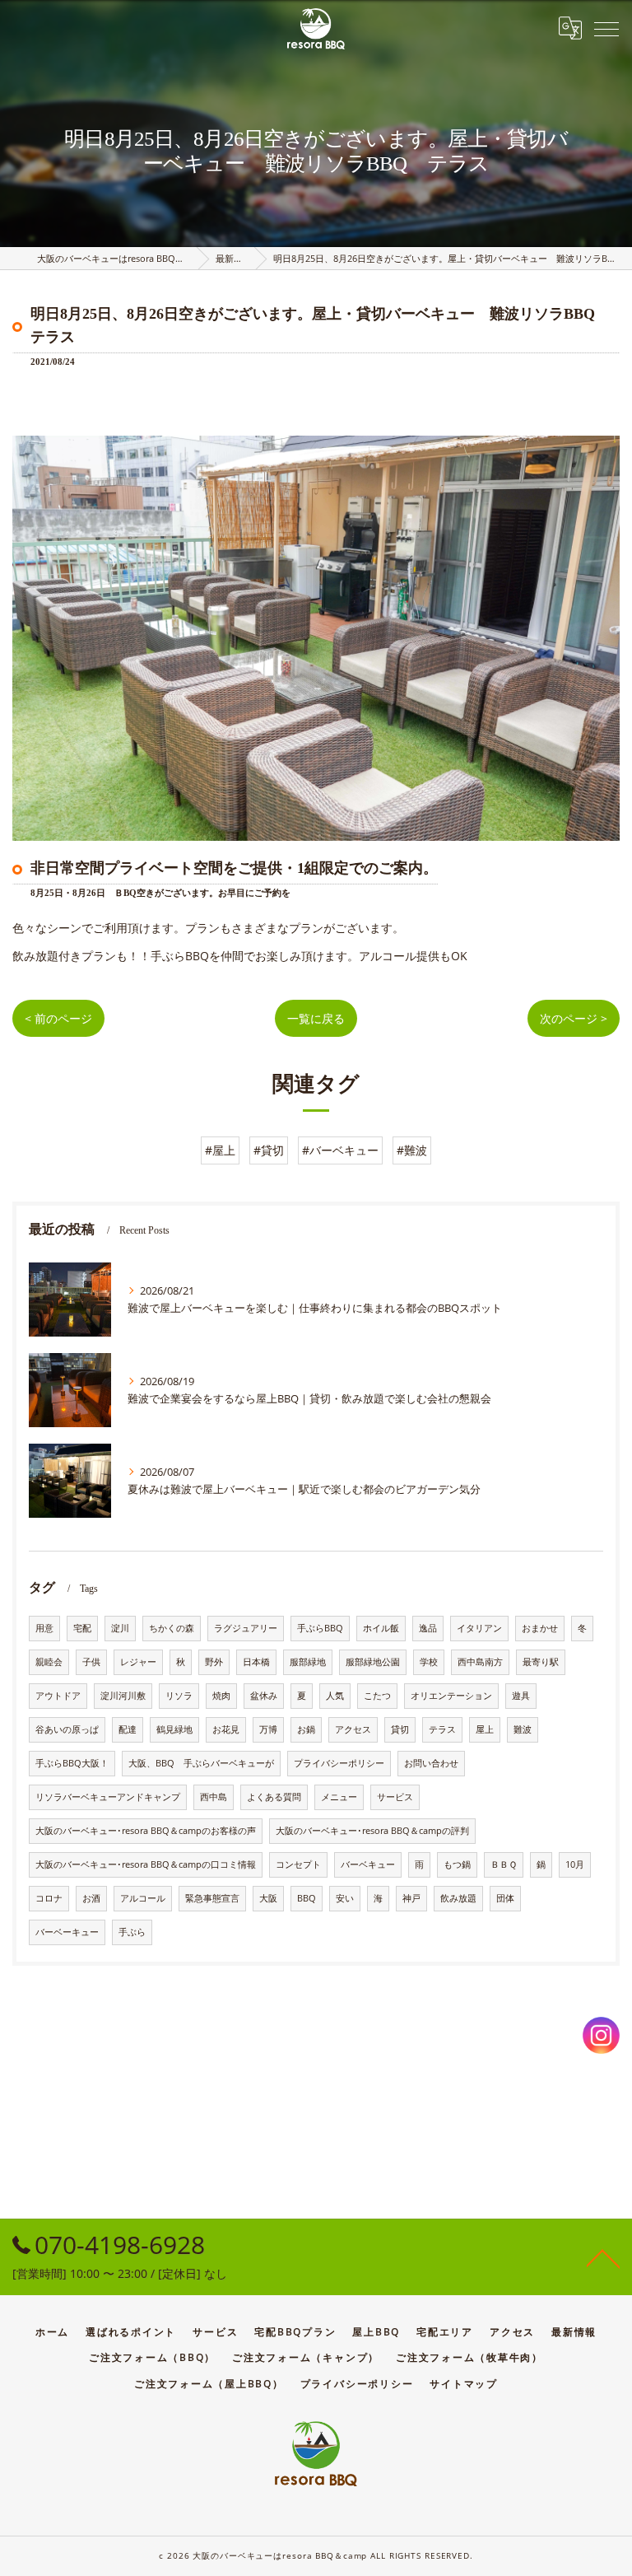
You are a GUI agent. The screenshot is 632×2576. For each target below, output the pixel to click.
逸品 (428, 1628)
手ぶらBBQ (320, 1628)
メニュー (339, 1797)
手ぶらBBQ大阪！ (72, 1763)
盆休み (264, 1696)
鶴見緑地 (174, 1729)
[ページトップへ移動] (603, 2257)
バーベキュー (368, 1864)
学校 (429, 1662)
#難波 (412, 1150)
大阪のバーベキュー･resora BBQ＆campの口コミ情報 (146, 1864)
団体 (505, 1898)
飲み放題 (458, 1898)
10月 (575, 1864)
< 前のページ (58, 1018)
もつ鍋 (457, 1864)
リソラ (179, 1696)
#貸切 (269, 1150)
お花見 (226, 1729)
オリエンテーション (451, 1696)
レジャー (138, 1662)
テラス (442, 1729)
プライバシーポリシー (339, 1763)
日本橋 (256, 1662)
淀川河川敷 (123, 1696)
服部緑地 (308, 1662)
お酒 (91, 1898)
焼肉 (221, 1696)
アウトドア (58, 1696)
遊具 (521, 1696)
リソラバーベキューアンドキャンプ (108, 1797)
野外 (214, 1662)
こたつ (377, 1696)
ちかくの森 (172, 1628)
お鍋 (306, 1729)
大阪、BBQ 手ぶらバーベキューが (201, 1763)
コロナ (49, 1898)
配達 (128, 1729)
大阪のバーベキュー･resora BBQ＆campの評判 (372, 1831)
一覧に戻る (316, 1018)
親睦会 (49, 1662)
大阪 (268, 1898)
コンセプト (298, 1864)
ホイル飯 (381, 1628)
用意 (44, 1628)
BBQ (307, 1898)
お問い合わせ (431, 1763)
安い (345, 1898)
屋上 (485, 1729)
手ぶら (132, 1932)
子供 (91, 1662)
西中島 (214, 1797)
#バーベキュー (340, 1150)
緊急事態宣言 (212, 1898)
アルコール (143, 1898)
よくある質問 (274, 1797)
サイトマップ (464, 2383)
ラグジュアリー (246, 1628)
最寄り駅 (541, 1662)
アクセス (353, 1729)
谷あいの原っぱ (67, 1729)
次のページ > (574, 1018)
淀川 (120, 1628)
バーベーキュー (67, 1932)
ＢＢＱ (504, 1864)
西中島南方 (480, 1662)
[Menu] (606, 28)
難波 (523, 1729)
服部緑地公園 (373, 1662)
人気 (335, 1696)
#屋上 (220, 1150)
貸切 (400, 1729)
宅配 (82, 1628)
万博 (268, 1729)
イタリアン (479, 1628)
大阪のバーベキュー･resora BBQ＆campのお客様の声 (146, 1831)
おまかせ (540, 1628)
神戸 (411, 1898)
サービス (395, 1797)
